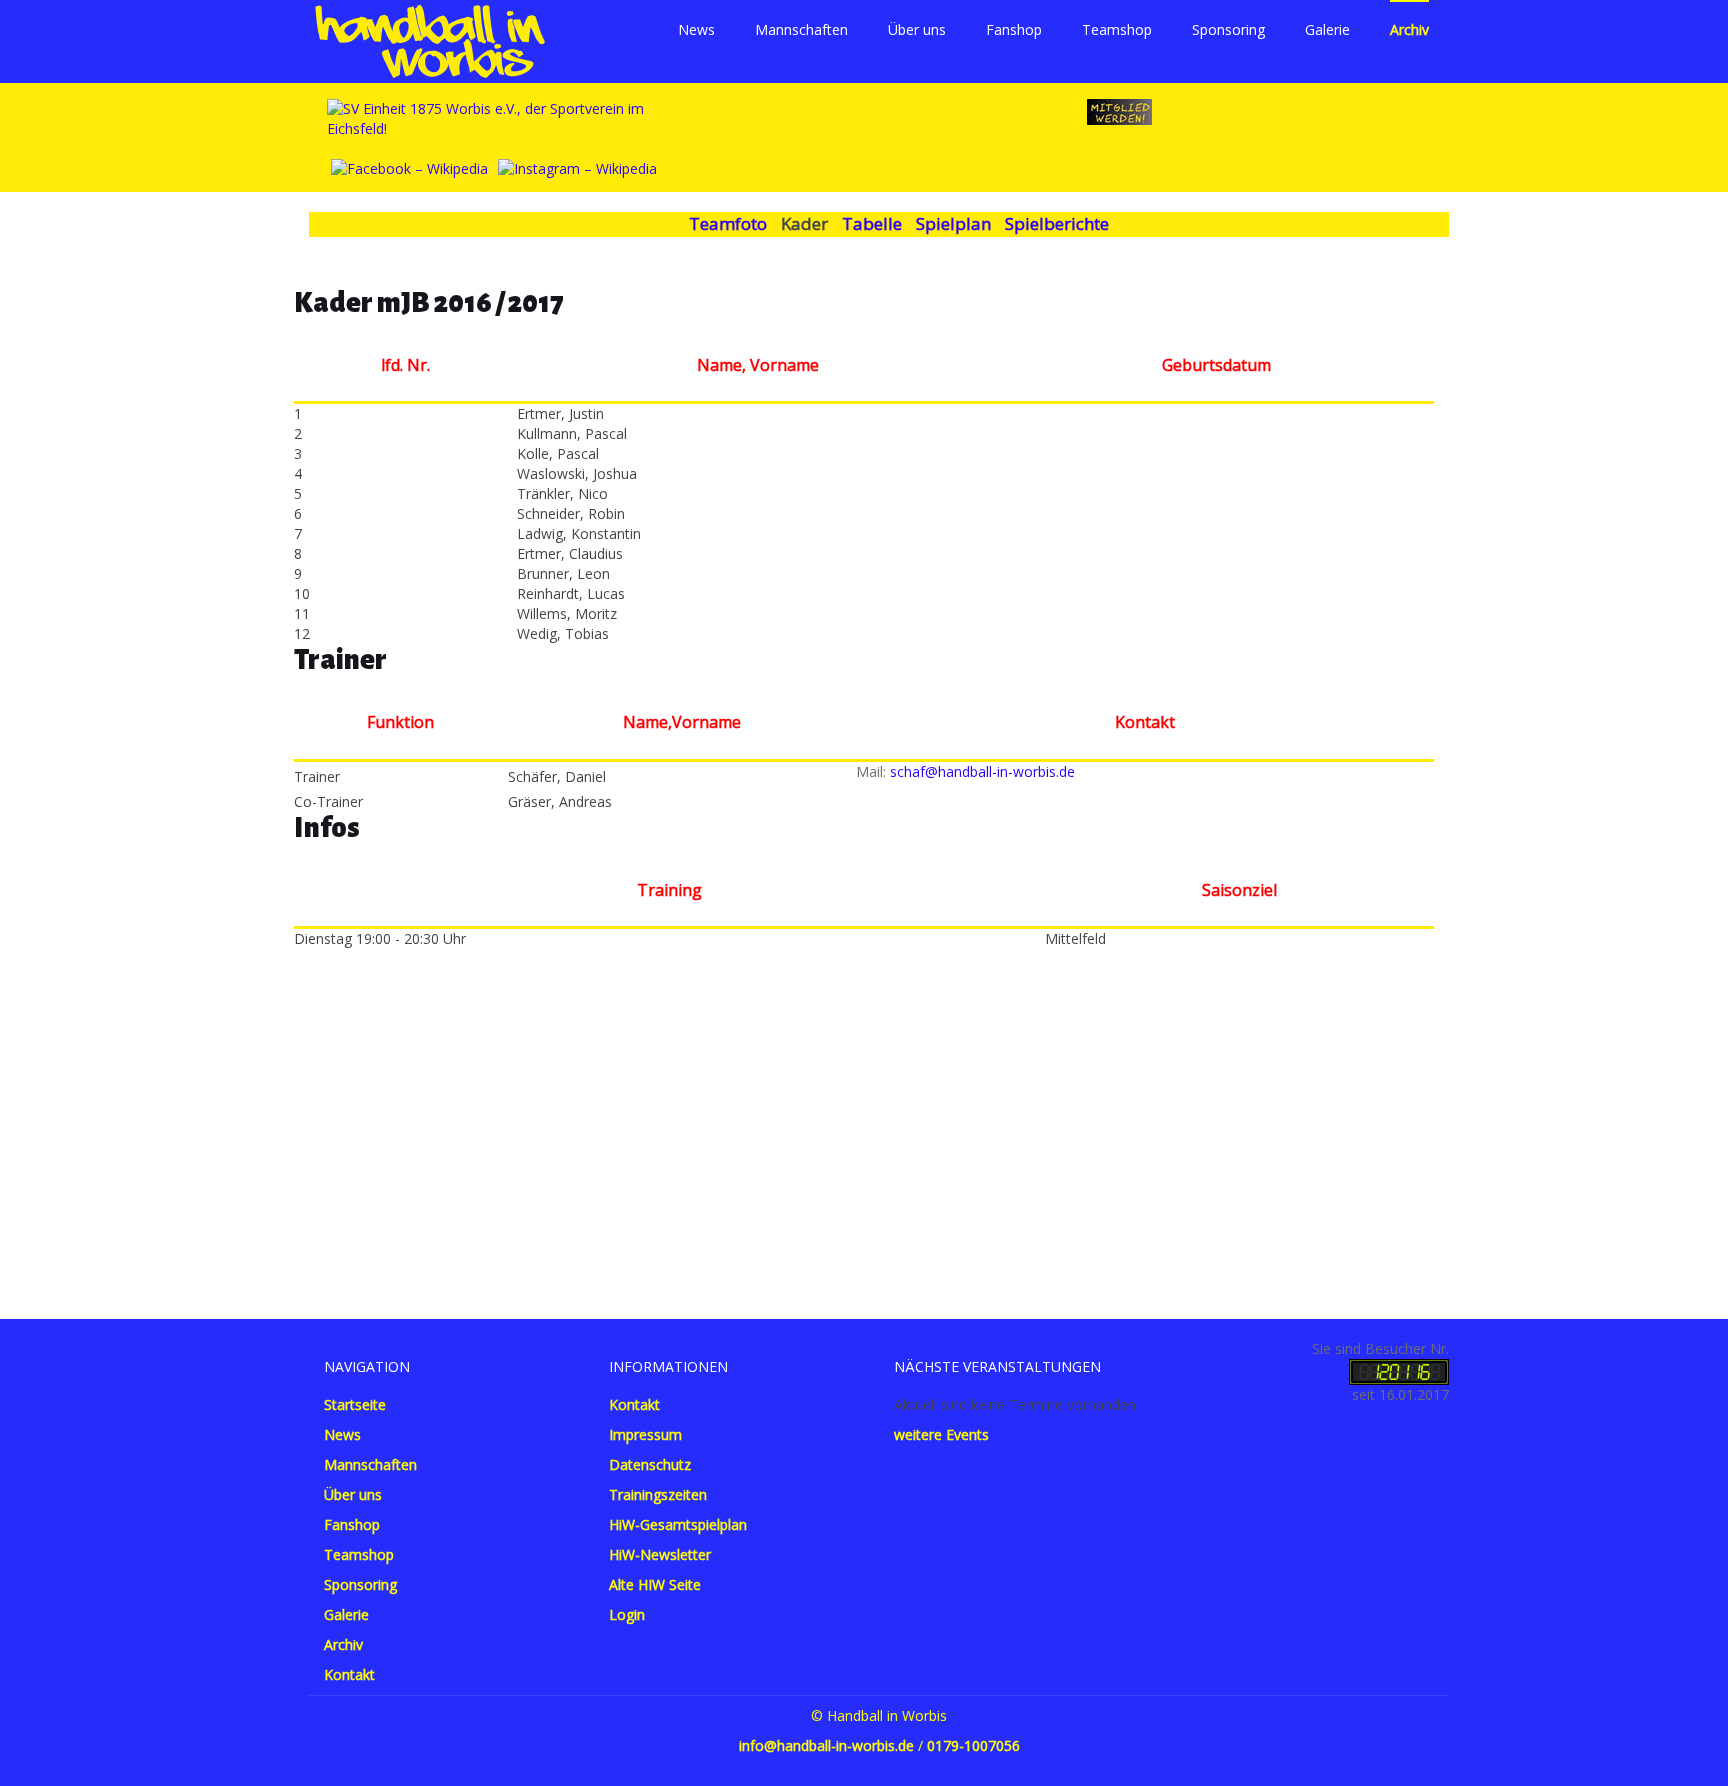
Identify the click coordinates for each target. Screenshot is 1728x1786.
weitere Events (941, 1434)
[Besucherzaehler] (1399, 1370)
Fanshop (1014, 29)
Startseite (355, 1404)
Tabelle (872, 223)
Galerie (1327, 29)
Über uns (917, 29)
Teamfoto (728, 223)
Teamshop (1117, 29)
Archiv (1409, 29)
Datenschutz (650, 1464)
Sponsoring (1228, 29)
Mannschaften (801, 29)
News (696, 29)
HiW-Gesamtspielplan (678, 1524)
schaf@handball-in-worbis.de (982, 771)
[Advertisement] (864, 1109)
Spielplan (953, 223)
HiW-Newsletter (660, 1554)
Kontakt (349, 1674)
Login (627, 1614)
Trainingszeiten (658, 1494)
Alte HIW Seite (655, 1584)
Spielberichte (1057, 223)
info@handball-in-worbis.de (826, 1745)
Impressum (645, 1434)
